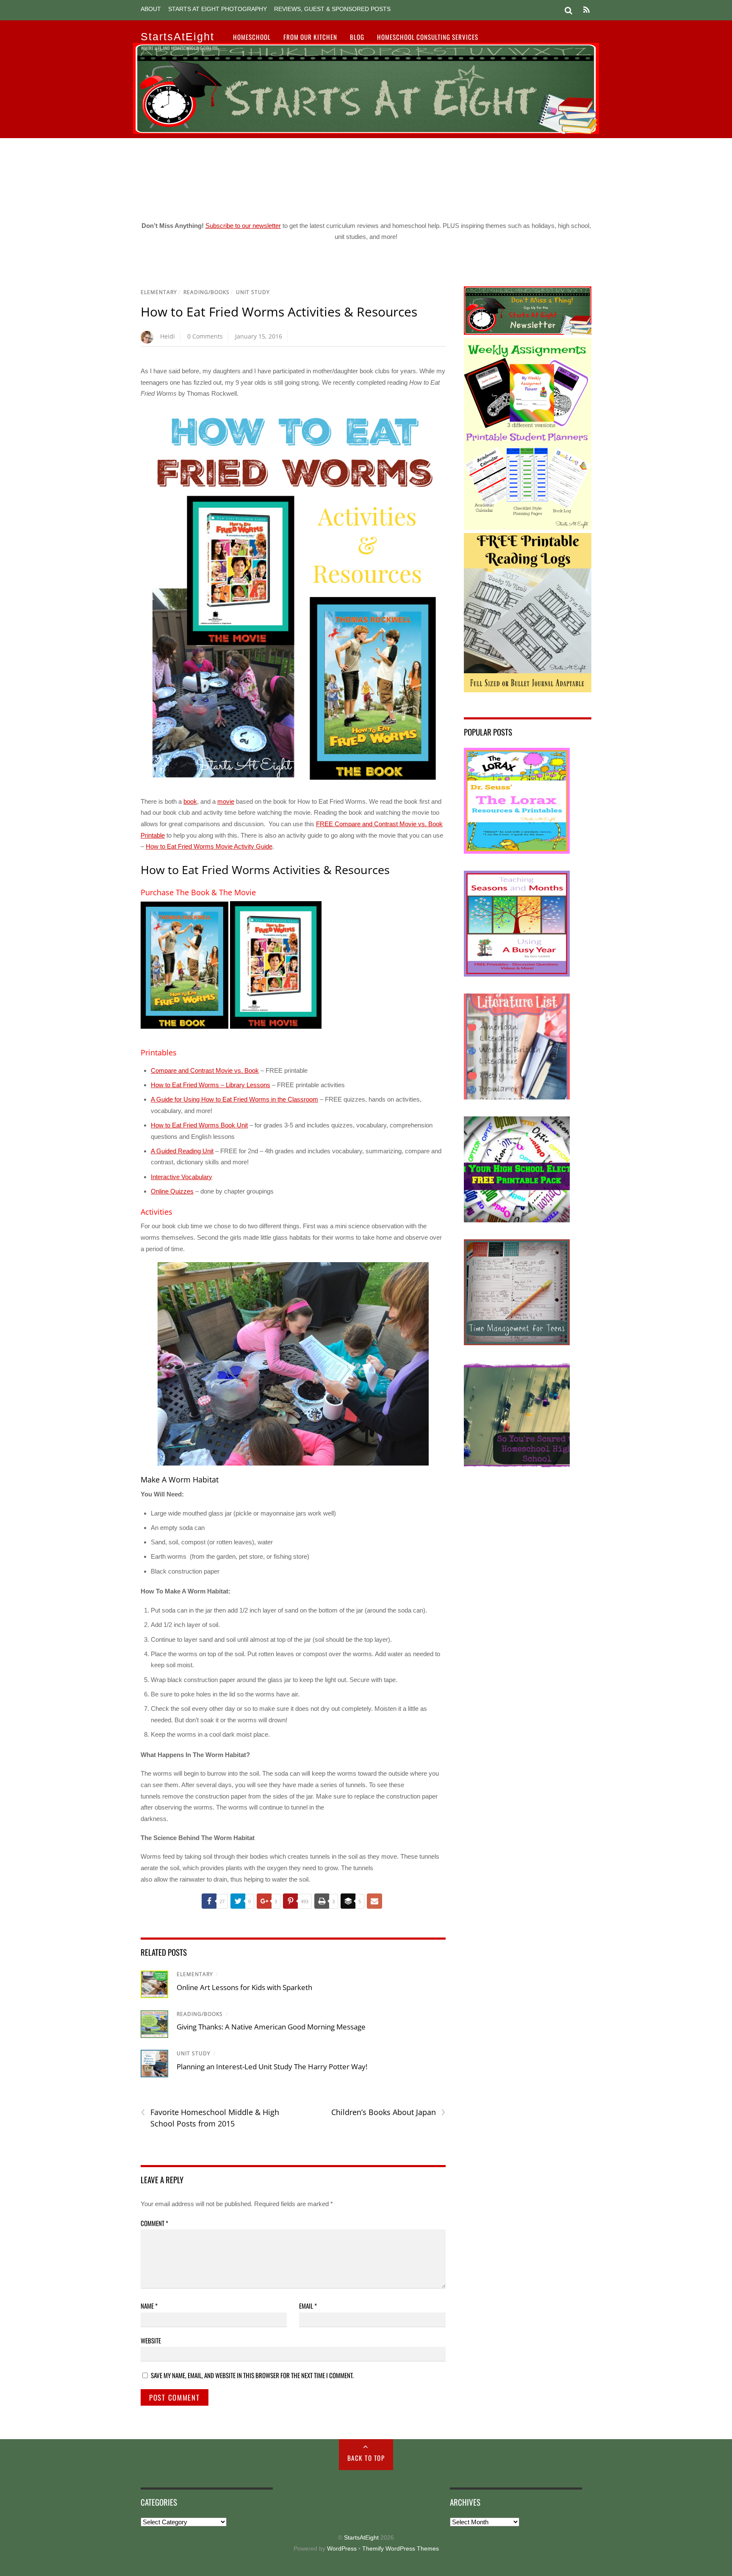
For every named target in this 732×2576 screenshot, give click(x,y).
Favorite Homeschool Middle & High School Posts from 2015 (210, 2118)
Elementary (159, 292)
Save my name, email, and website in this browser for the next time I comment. (252, 2375)
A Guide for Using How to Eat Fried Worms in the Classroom (234, 1099)
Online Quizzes (172, 1191)
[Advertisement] (366, 176)
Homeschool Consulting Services (428, 37)
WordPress (342, 2549)
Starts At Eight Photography (218, 9)
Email (308, 2306)
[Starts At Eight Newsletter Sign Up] (528, 332)
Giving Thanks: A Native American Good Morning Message (271, 2027)
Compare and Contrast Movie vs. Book (205, 1070)
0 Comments (205, 336)
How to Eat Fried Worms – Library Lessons (211, 1085)
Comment (154, 2223)
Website (151, 2340)
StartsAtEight (361, 2538)
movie (226, 801)
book (190, 801)
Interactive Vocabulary (182, 1177)
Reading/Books (207, 292)
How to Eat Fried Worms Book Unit (199, 1125)
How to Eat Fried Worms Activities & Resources (279, 312)
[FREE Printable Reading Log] (528, 690)
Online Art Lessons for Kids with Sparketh (244, 1987)
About (151, 9)
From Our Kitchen (310, 37)
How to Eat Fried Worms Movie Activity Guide (209, 846)
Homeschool (252, 37)
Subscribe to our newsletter (243, 226)
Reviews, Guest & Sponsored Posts (332, 9)
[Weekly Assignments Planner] (528, 527)
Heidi (168, 336)
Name (149, 2306)
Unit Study (253, 292)
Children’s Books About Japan (388, 2112)
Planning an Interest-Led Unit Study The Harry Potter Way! (272, 2067)
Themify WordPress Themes (401, 2549)
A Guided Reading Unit (182, 1151)
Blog (357, 37)
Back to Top (366, 2458)
